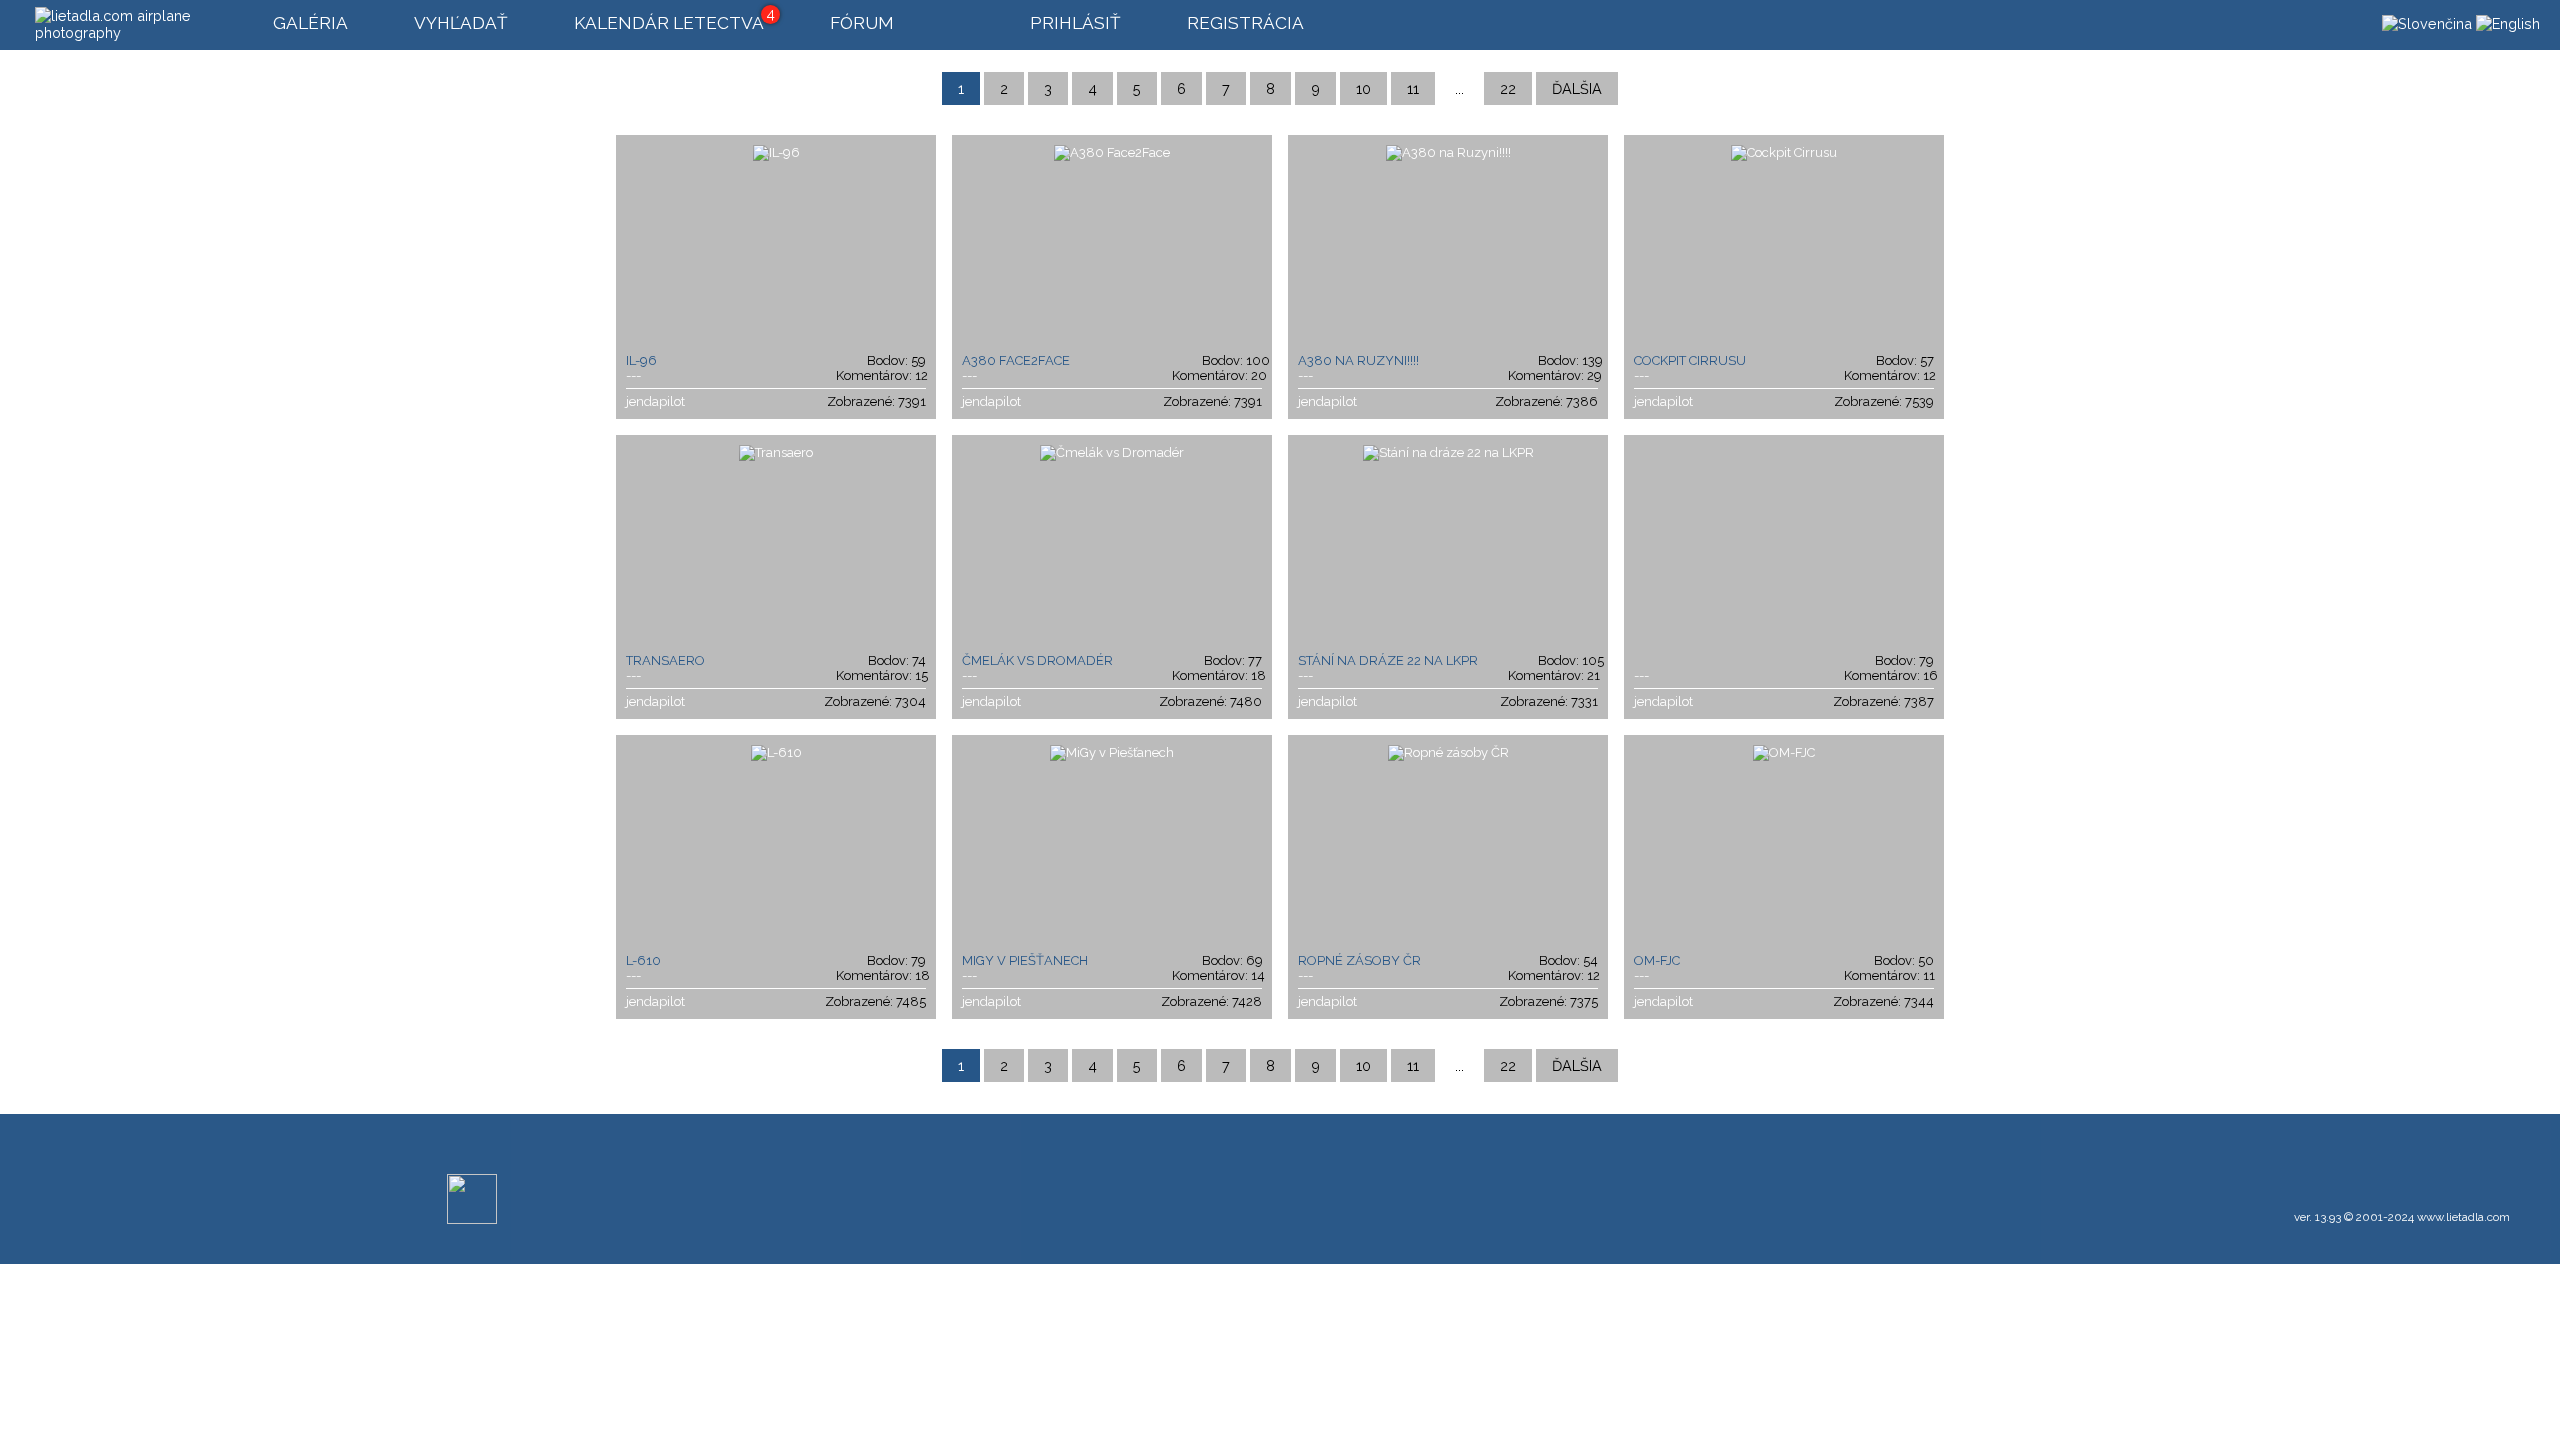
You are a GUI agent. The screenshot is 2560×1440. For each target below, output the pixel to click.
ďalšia (1577, 88)
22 (1508, 88)
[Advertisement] (1263, 1179)
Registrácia (1245, 23)
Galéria (310, 23)
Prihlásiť (1075, 23)
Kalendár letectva (669, 23)
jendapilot (655, 401)
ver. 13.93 (2317, 1217)
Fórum (862, 23)
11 (1413, 88)
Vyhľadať (461, 23)
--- (633, 375)
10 (1363, 88)
